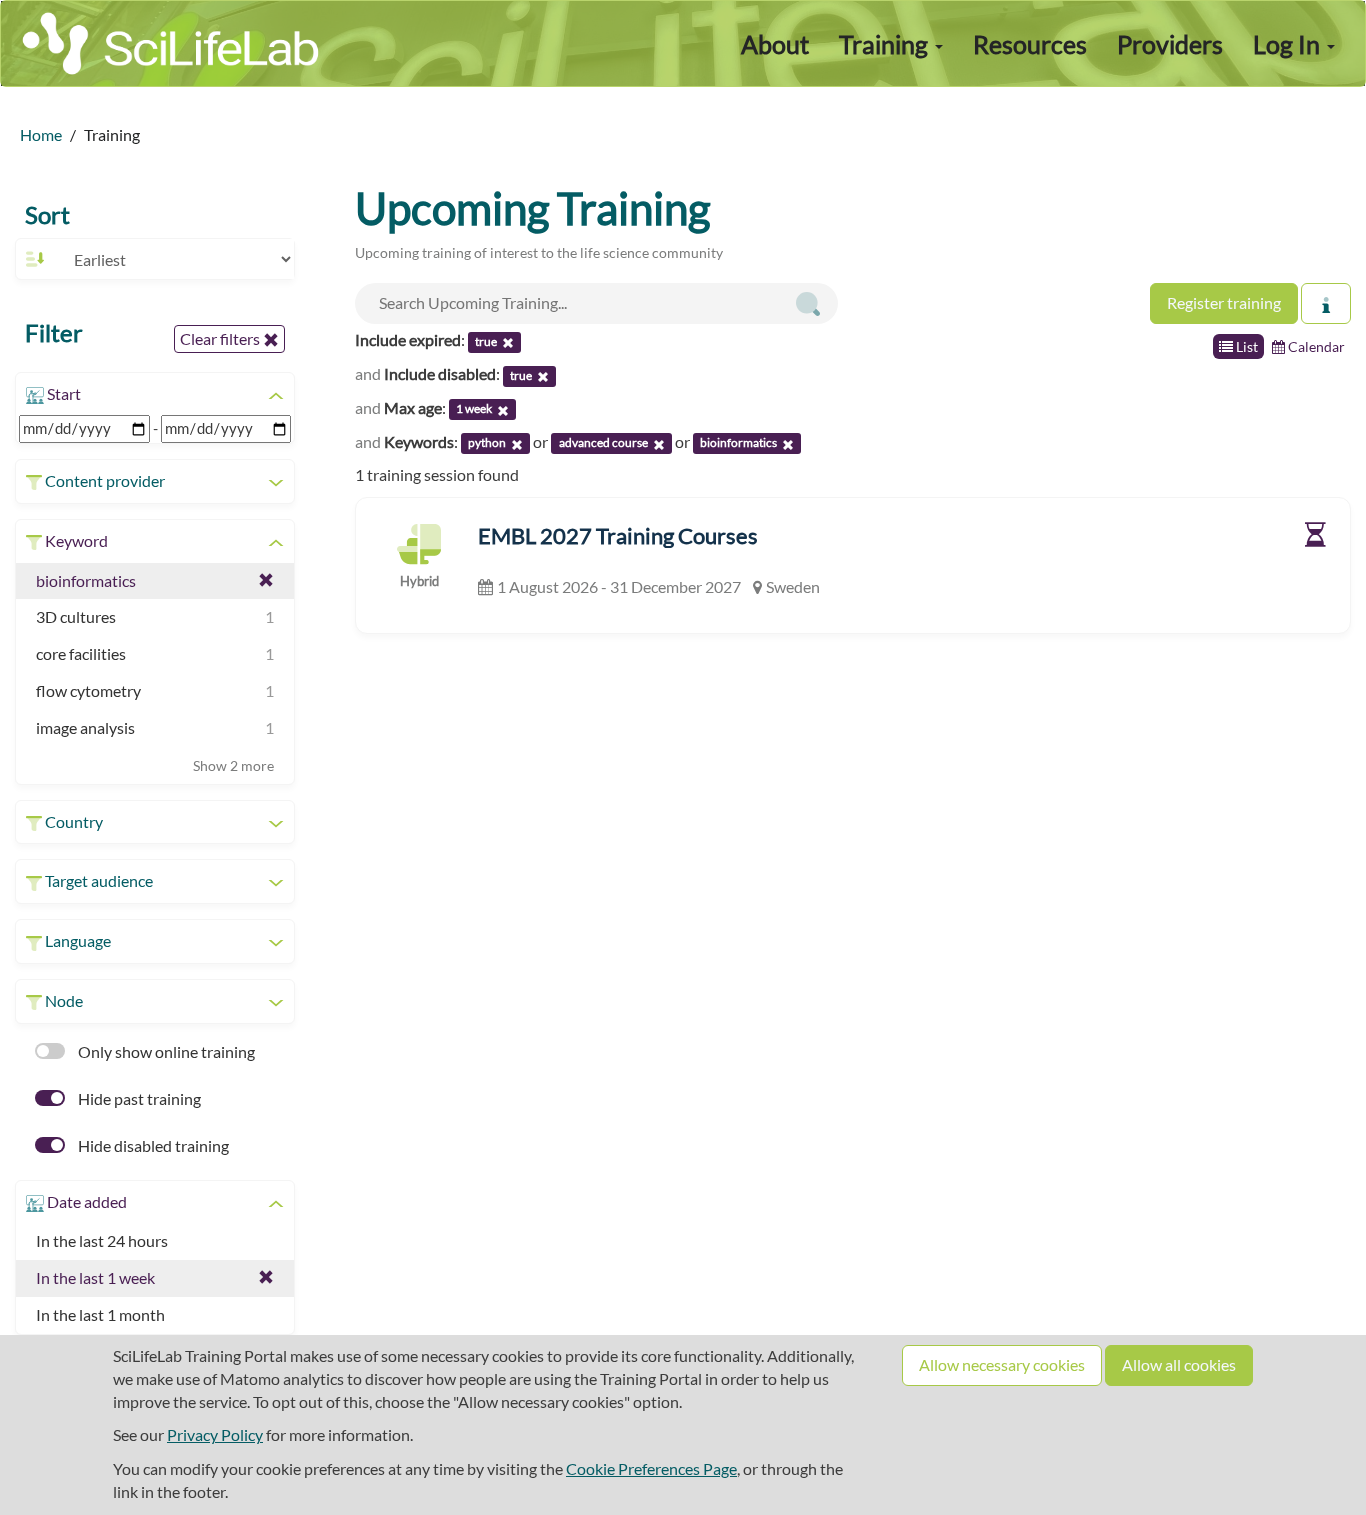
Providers (1170, 44)
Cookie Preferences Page (651, 1468)
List (1245, 346)
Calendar (1315, 346)
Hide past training (138, 1098)
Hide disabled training (152, 1145)
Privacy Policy (215, 1434)
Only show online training (165, 1051)
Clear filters (221, 338)
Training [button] (886, 44)
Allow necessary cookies (1002, 1364)
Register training (1224, 302)
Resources (1030, 44)
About (775, 44)
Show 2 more (233, 765)
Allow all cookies (1179, 1364)
